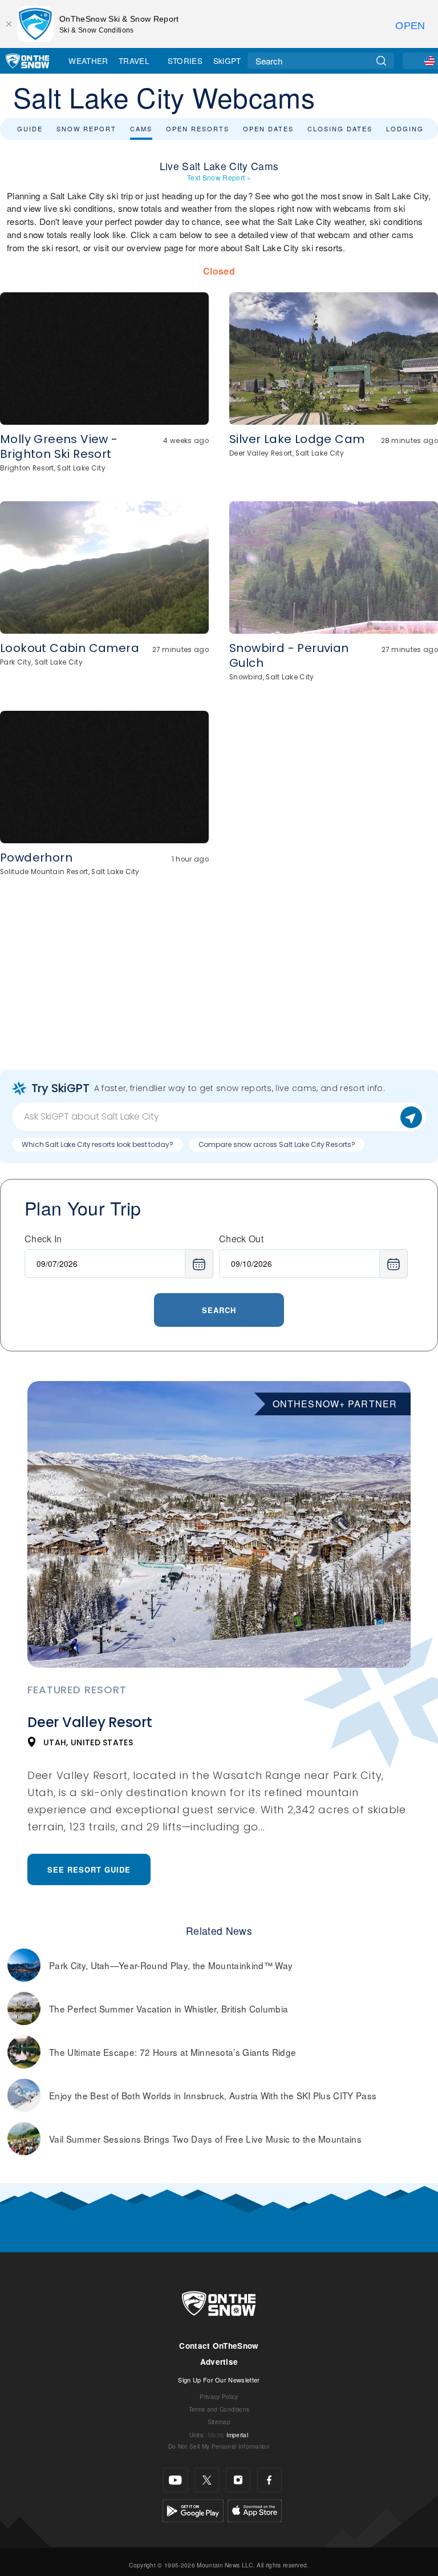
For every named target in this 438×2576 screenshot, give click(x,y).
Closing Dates (340, 128)
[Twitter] (207, 2480)
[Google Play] (193, 2509)
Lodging (405, 128)
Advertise (219, 2362)
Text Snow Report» (219, 177)
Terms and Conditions (219, 2409)
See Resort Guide (89, 1869)
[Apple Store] (255, 2509)
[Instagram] (238, 2480)
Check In (43, 1239)
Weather (88, 61)
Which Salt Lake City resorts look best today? (98, 1144)
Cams (141, 128)
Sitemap (219, 2422)
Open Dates (268, 128)
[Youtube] (175, 2480)
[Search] (381, 61)
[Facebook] (269, 2480)
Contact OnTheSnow (219, 2346)
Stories (185, 61)
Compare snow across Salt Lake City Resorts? (277, 1144)
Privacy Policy (219, 2396)
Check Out (241, 1239)
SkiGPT (227, 61)
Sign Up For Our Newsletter (219, 2380)
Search (219, 1310)
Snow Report (86, 128)
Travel (134, 61)
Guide (30, 128)
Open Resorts (198, 128)
